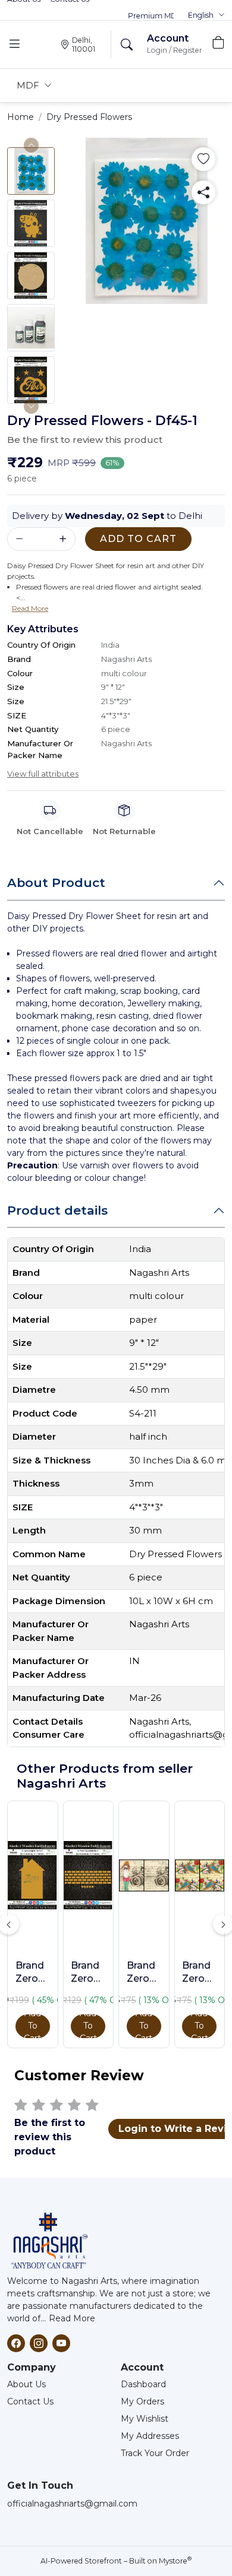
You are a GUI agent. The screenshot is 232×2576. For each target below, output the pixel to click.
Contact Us (30, 2401)
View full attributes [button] (43, 774)
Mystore (175, 2561)
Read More (72, 2318)
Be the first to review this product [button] (85, 440)
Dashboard (143, 2384)
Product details (57, 1210)
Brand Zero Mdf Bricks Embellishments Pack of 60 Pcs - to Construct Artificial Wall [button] (88, 1973)
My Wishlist (145, 2419)
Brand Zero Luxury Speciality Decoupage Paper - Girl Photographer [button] (144, 1973)
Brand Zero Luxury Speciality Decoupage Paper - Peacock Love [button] (199, 1973)
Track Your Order (155, 2453)
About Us (26, 2384)
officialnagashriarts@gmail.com (72, 2504)
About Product (56, 883)
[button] (206, 15)
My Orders (142, 2401)
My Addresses (150, 2436)
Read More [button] (30, 608)
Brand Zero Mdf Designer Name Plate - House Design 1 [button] (33, 1973)
